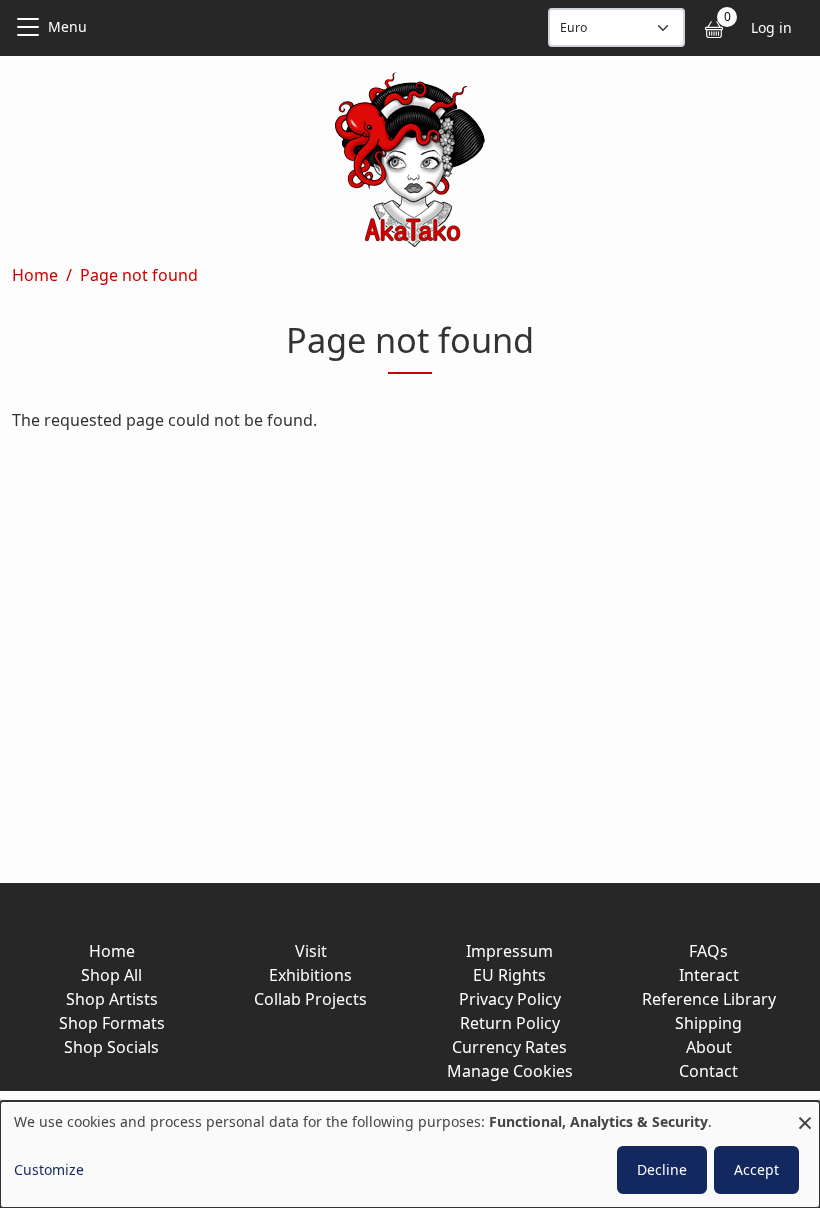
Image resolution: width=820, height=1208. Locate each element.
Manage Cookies (510, 1071)
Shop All (111, 975)
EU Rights (509, 975)
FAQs (708, 951)
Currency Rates (509, 1047)
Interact (709, 975)
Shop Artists (112, 999)
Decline (662, 1169)
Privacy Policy (510, 999)
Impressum (509, 951)
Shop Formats (112, 1023)
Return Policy (510, 1023)
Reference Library (709, 999)
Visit (311, 951)
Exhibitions (310, 975)
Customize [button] (49, 1169)
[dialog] (410, 1154)
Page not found (139, 275)
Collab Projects (310, 999)
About (709, 1047)
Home (35, 275)
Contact (708, 1071)
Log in (771, 27)
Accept (756, 1169)
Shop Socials (111, 1047)
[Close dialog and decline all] (805, 1113)
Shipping (708, 1023)
